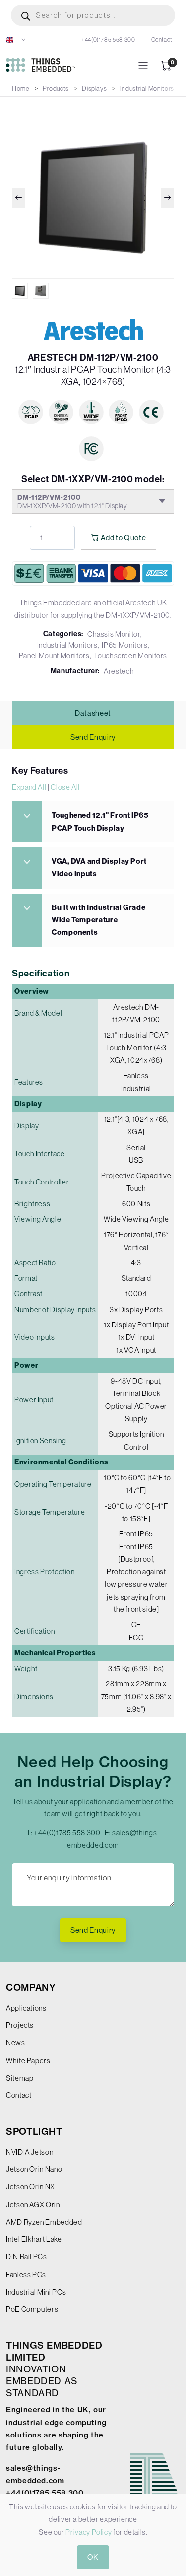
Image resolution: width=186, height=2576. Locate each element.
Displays (94, 89)
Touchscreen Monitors (130, 656)
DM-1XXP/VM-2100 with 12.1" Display (72, 502)
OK (93, 2557)
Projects (20, 2025)
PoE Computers (32, 2309)
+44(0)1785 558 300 (108, 40)
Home (21, 89)
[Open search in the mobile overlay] (93, 15)
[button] (16, 40)
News (16, 2043)
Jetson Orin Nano (34, 2169)
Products (56, 89)
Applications (26, 2008)
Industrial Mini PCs (36, 2292)
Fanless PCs (26, 2274)
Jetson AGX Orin (33, 2204)
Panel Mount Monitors (54, 656)
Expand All (29, 787)
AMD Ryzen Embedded (44, 2222)
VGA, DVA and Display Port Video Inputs (99, 868)
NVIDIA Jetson (30, 2152)
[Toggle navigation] (143, 65)
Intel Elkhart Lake (34, 2239)
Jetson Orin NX (31, 2187)
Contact (162, 40)
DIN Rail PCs (27, 2257)
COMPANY (31, 1987)
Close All (65, 787)
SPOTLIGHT (34, 2131)
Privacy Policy (89, 2532)
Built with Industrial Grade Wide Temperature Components (98, 920)
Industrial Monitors (147, 89)
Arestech (119, 671)
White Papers (28, 2060)
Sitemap (20, 2078)
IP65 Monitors (124, 645)
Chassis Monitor (114, 634)
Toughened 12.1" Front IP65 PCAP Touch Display (100, 821)
